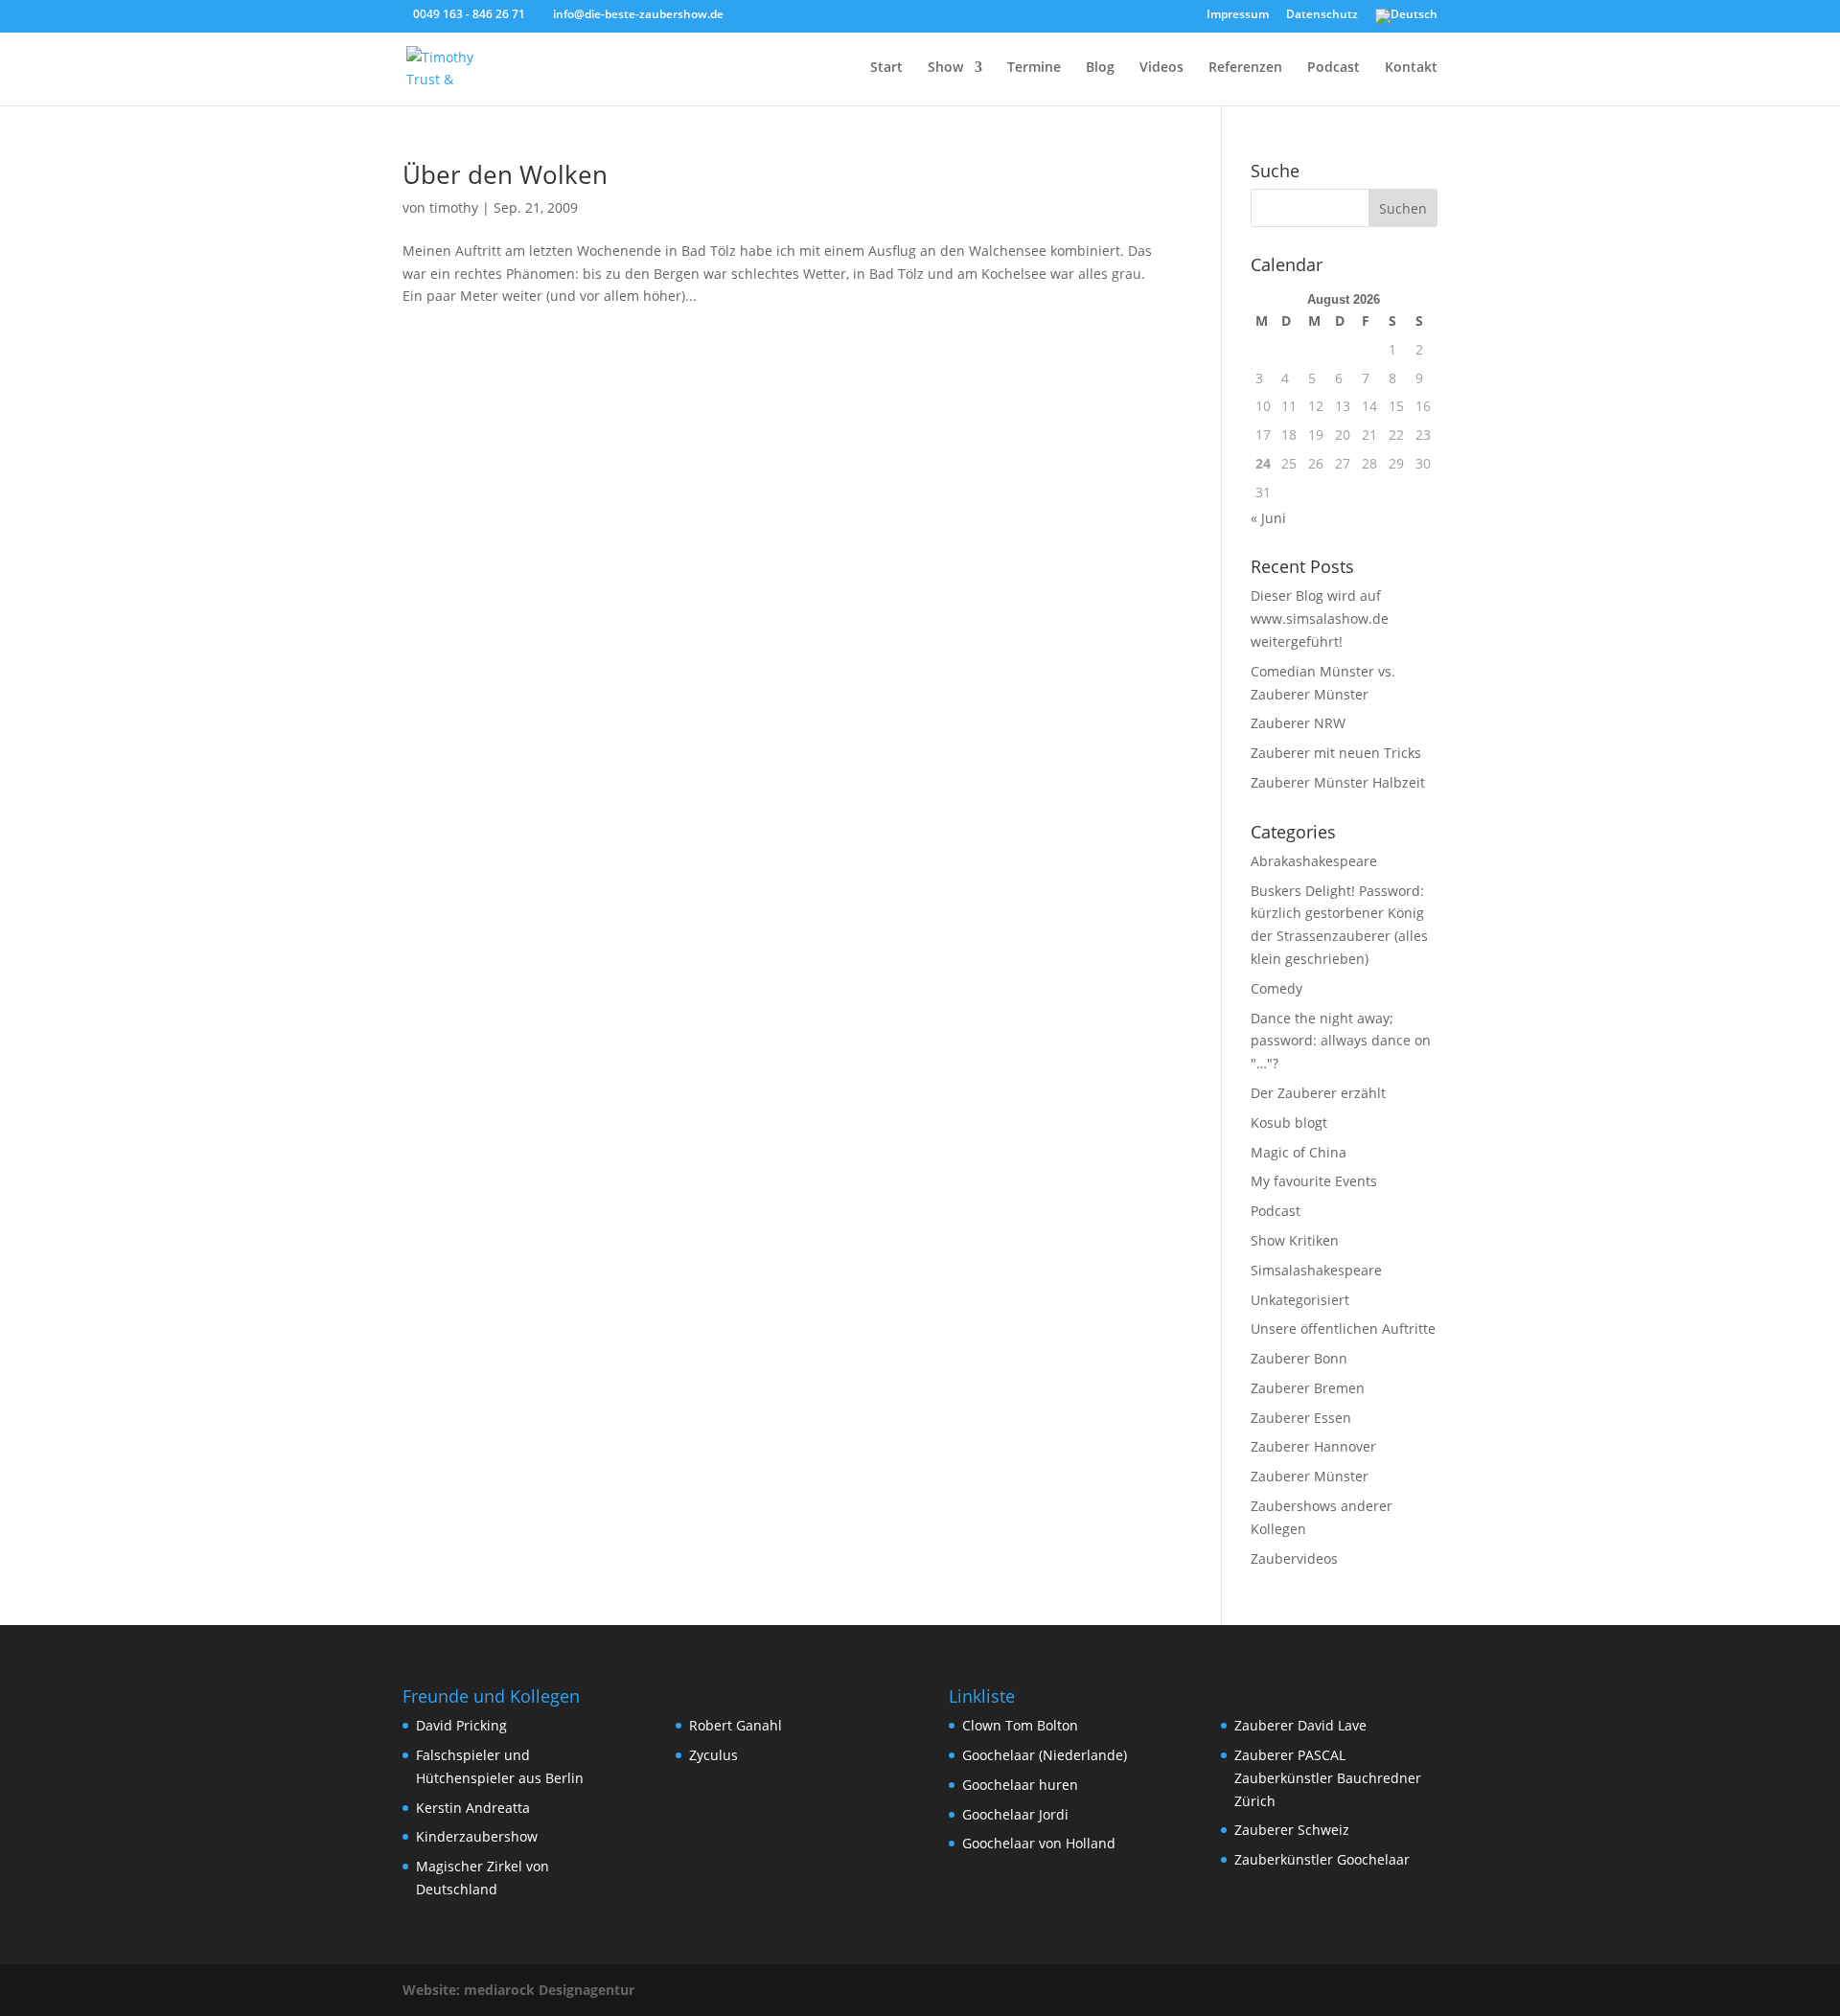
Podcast (1334, 68)
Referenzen (1245, 68)
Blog (1100, 68)
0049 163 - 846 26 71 (469, 14)
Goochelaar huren (1020, 1785)
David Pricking (461, 1725)
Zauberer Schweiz (1292, 1830)
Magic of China (1299, 1152)
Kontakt (1411, 68)
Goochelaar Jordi (1015, 1814)
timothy (454, 207)
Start (886, 68)
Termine (1034, 68)
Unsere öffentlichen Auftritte (1343, 1329)
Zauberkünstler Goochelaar (1322, 1859)
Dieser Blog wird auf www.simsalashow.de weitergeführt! (1320, 619)
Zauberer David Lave (1300, 1725)
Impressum (1238, 15)
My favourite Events (1314, 1181)
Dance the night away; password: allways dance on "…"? (1341, 1041)
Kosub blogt (1289, 1123)
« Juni (1268, 518)
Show (945, 68)
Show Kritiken (1295, 1240)
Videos (1161, 68)
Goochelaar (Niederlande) (1045, 1755)
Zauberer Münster (1310, 1476)
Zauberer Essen (1301, 1418)
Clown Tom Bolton (1020, 1725)
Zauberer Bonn (1299, 1358)
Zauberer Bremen (1308, 1388)
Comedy (1276, 988)
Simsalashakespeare (1316, 1270)
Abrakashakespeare (1314, 861)
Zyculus (713, 1755)
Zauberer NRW (1298, 723)
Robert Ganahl (736, 1725)
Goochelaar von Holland (1039, 1843)
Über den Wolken (505, 174)
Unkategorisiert (1300, 1300)
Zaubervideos (1294, 1558)
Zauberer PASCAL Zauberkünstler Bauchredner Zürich (1328, 1778)
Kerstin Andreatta (473, 1808)
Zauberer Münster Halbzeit (1338, 782)
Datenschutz (1322, 15)
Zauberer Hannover (1313, 1446)
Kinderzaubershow (477, 1836)
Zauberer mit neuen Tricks (1336, 753)
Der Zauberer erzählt (1318, 1093)
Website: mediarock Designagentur (518, 1990)
